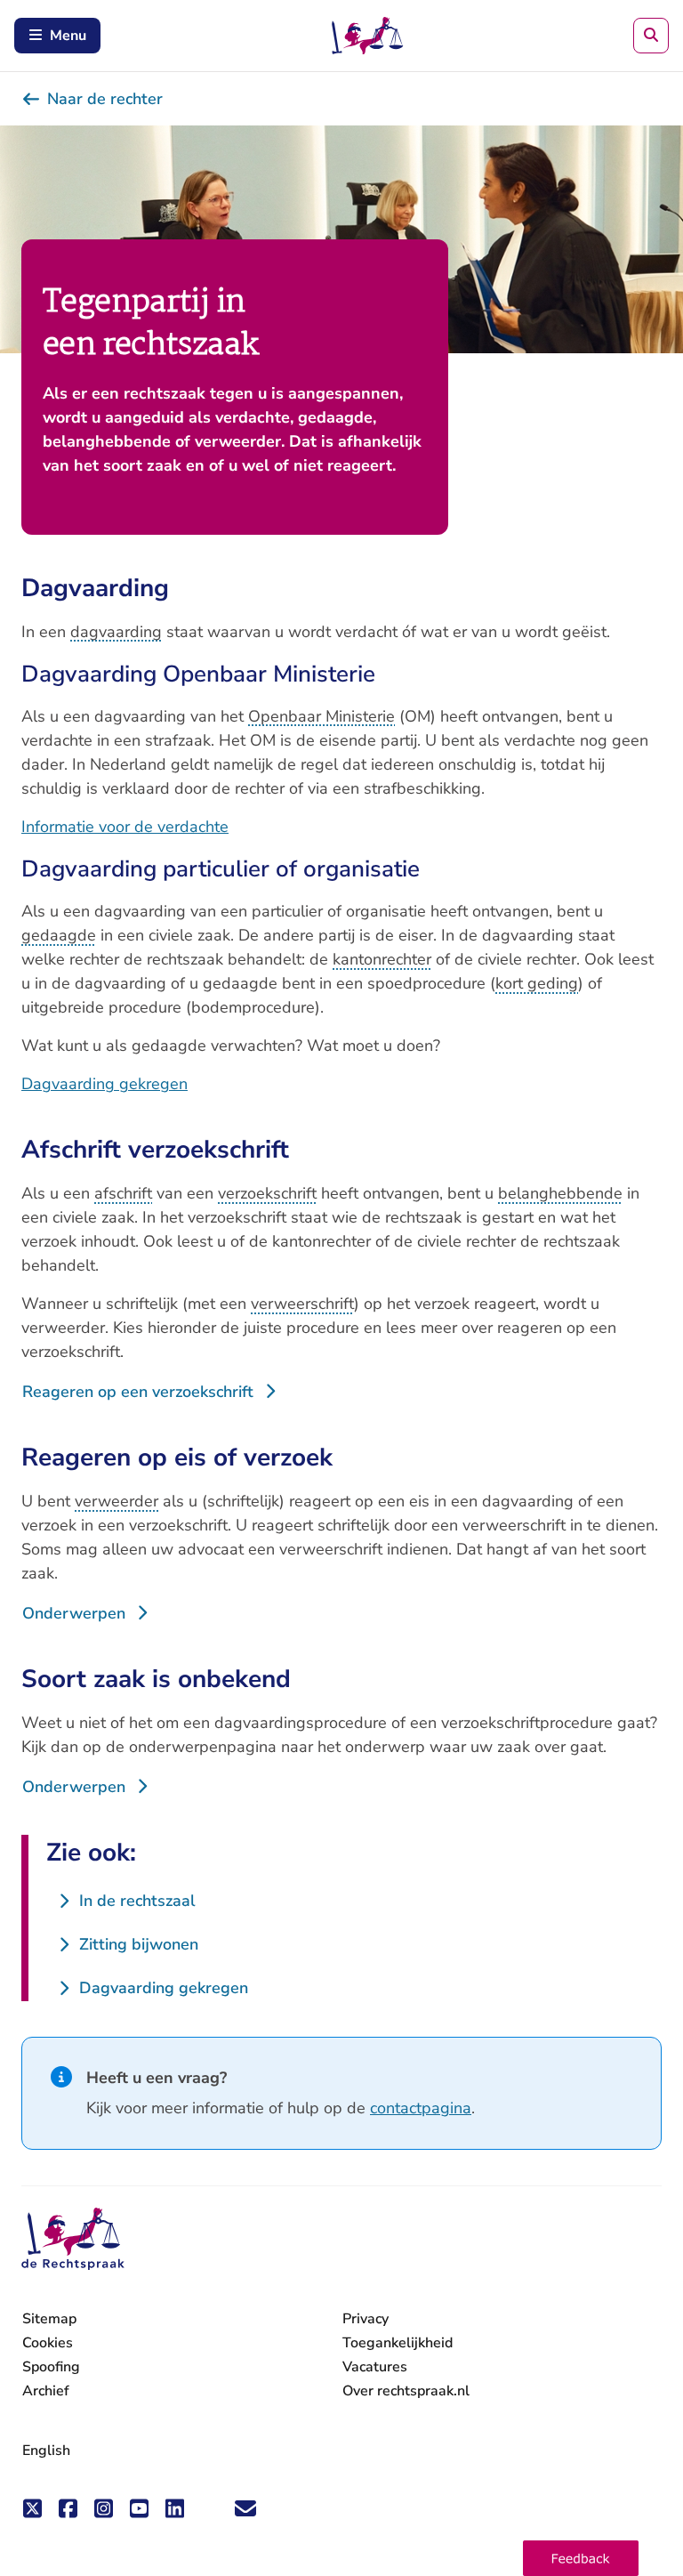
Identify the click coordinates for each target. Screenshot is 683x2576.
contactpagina (421, 2108)
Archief (46, 2391)
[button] (581, 2558)
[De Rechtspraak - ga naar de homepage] (73, 2239)
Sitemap (49, 2319)
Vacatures (375, 2367)
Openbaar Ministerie (321, 716)
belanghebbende (560, 1193)
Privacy (366, 2319)
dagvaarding (116, 632)
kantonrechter (382, 959)
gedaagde (59, 935)
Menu (68, 36)
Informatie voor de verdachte (125, 827)
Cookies (48, 2343)
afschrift (123, 1193)
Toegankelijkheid (398, 2343)
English (46, 2451)
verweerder (117, 1501)
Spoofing (51, 2367)
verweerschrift (302, 1304)
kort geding (537, 983)
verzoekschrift (267, 1193)
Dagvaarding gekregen (104, 1084)
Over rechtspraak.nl (406, 2391)
